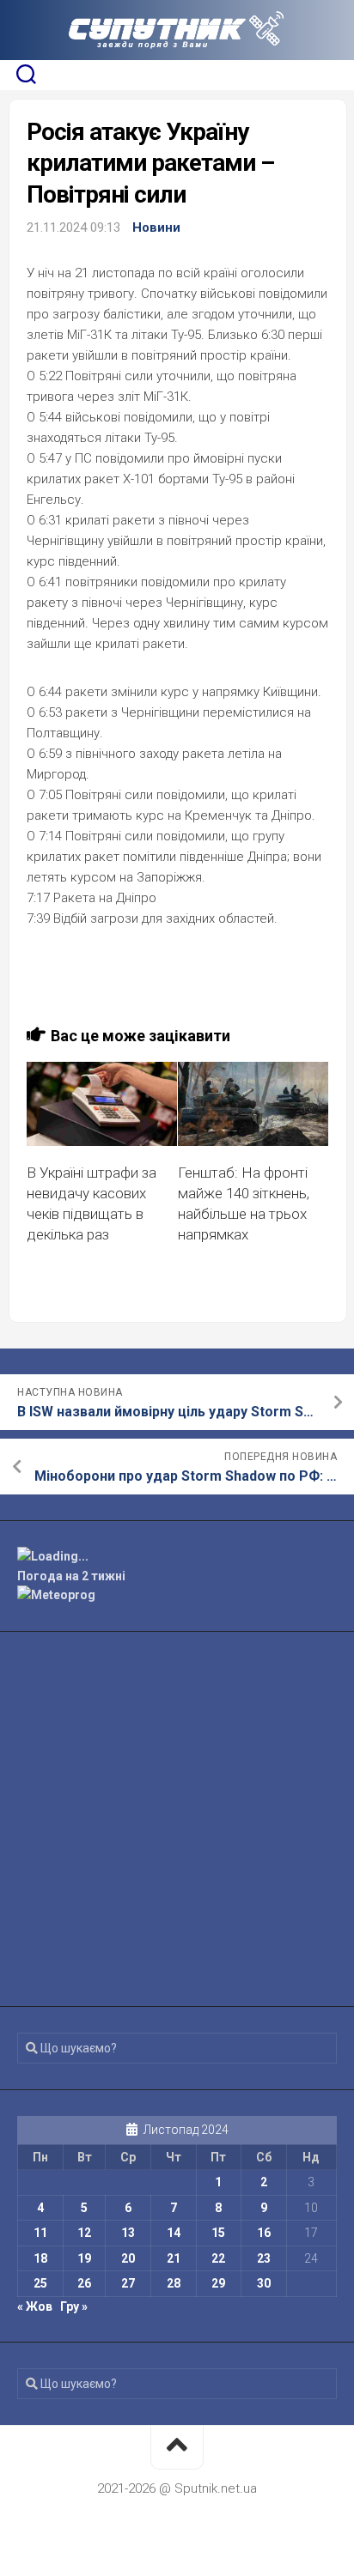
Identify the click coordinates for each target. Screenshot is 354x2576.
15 (218, 2233)
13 (128, 2233)
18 (40, 2258)
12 (84, 2233)
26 (84, 2283)
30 (264, 2283)
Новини (156, 227)
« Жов (35, 2306)
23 (264, 2258)
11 (40, 2233)
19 (84, 2258)
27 (128, 2283)
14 (174, 2233)
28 (174, 2283)
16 (264, 2233)
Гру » (74, 2306)
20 (128, 2258)
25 (40, 2283)
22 (218, 2258)
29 (218, 2283)
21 (174, 2258)
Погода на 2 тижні (71, 1576)
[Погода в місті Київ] (177, 1557)
